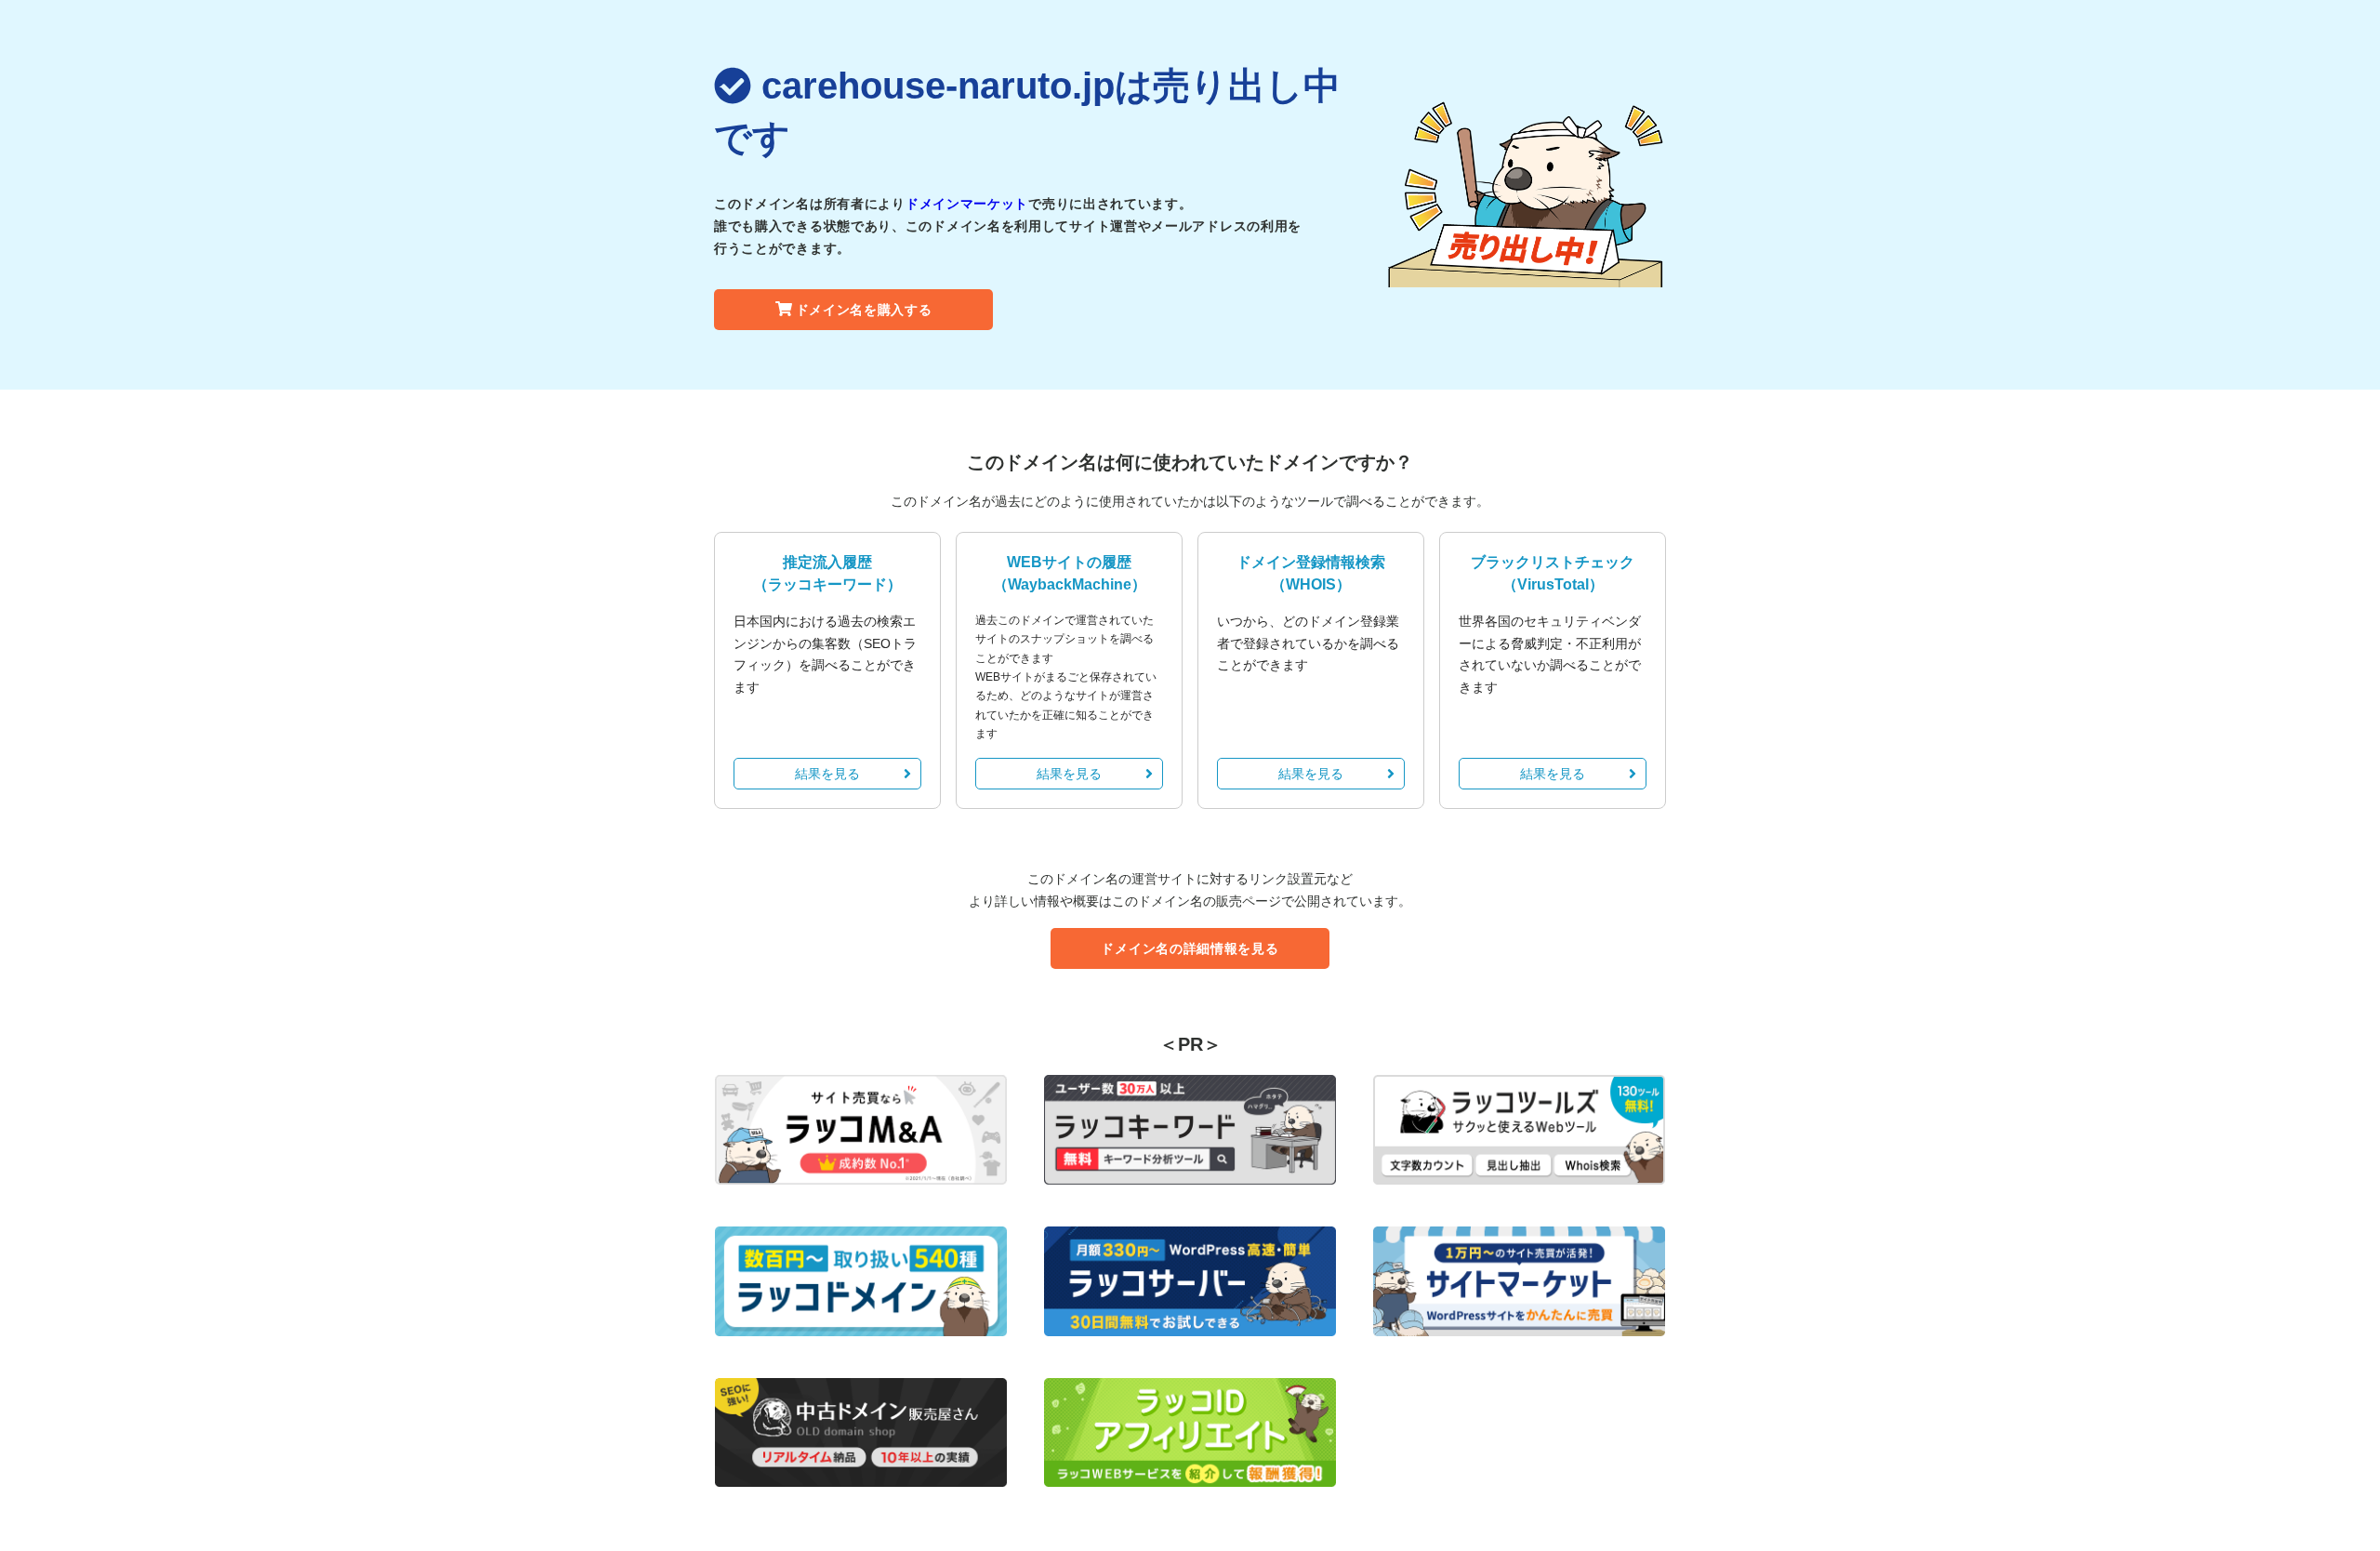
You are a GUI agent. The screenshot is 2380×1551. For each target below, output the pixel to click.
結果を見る (827, 774)
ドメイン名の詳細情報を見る (1190, 948)
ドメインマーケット (967, 204)
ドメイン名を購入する (864, 310)
